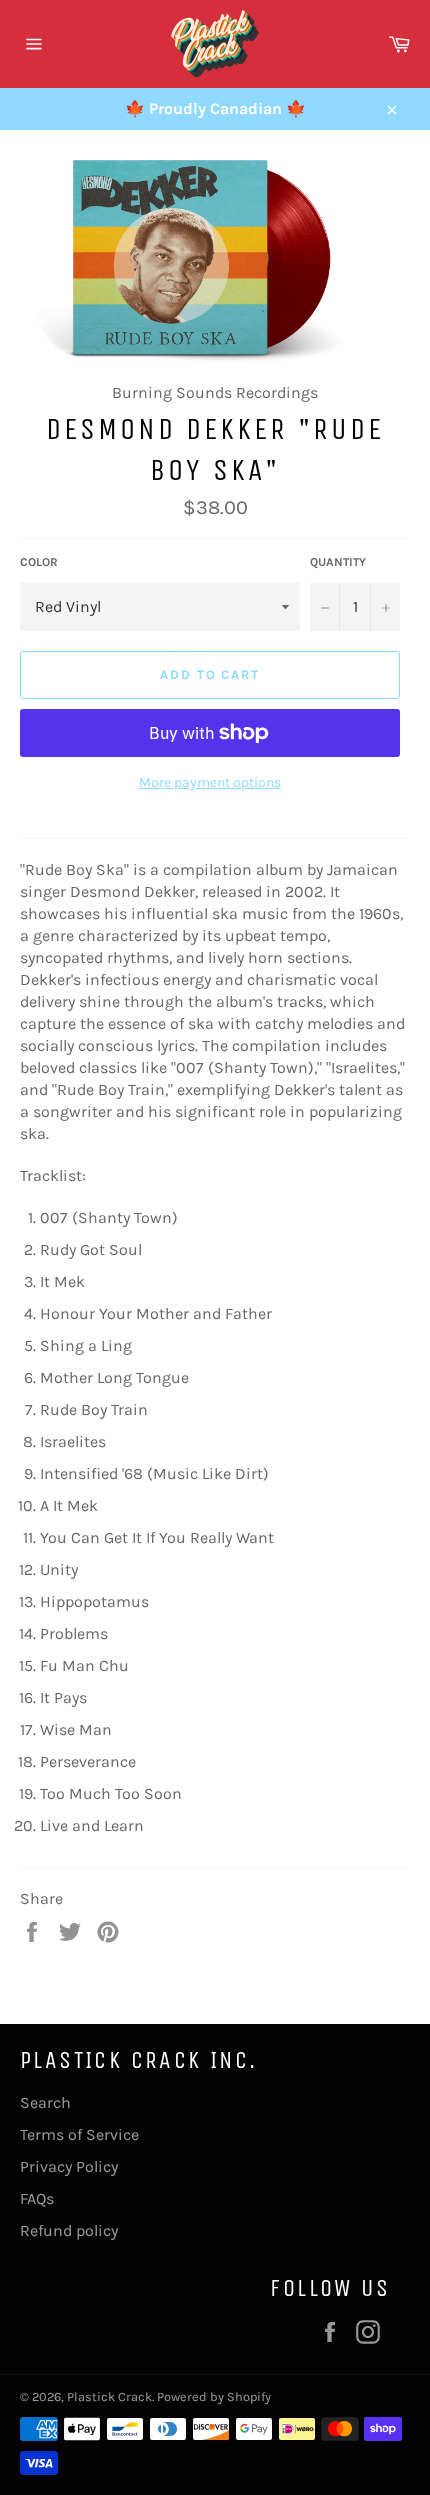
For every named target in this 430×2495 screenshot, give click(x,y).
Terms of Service (79, 2134)
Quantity (338, 562)
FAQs (37, 2198)
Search (45, 2102)
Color (39, 562)
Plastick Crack (109, 2396)
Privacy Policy (69, 2166)
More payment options (210, 782)
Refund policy (69, 2230)
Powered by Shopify (214, 2396)
